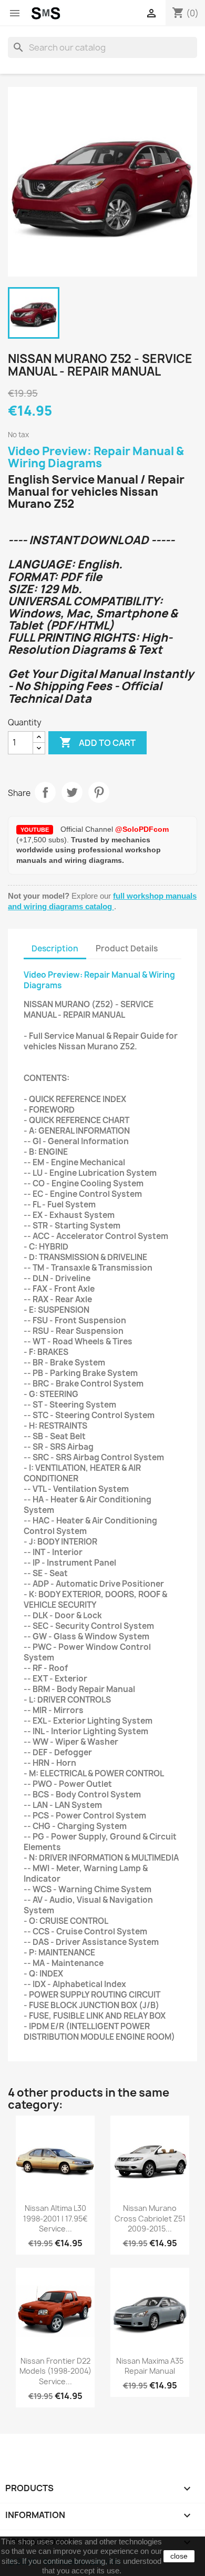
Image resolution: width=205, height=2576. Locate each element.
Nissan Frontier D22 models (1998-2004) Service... (55, 2371)
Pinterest (99, 792)
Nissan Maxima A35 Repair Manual (150, 2366)
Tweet (72, 792)
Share (45, 792)
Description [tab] (55, 948)
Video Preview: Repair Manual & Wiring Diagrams (96, 457)
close (179, 2556)
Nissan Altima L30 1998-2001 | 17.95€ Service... (55, 2219)
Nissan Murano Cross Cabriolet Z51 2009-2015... (150, 2219)
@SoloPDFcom (142, 829)
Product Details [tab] (127, 948)
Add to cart (98, 742)
